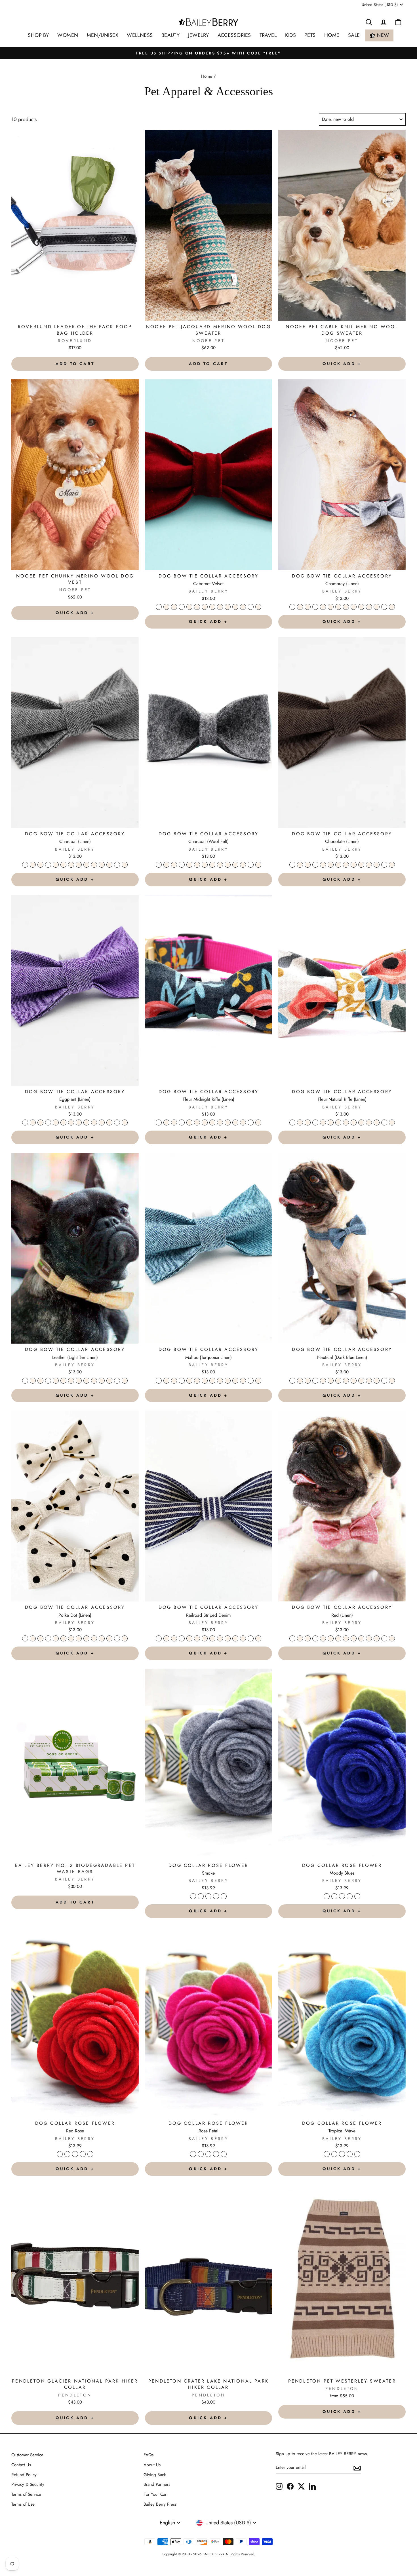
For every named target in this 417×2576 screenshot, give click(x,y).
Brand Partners (157, 2484)
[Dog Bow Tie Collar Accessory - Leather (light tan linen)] (220, 607)
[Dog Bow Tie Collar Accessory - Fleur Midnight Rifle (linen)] (205, 607)
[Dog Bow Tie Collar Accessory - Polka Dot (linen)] (243, 607)
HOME (332, 35)
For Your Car (155, 2494)
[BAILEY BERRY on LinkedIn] (312, 2486)
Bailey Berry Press (160, 2504)
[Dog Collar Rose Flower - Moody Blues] (201, 1896)
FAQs (149, 2455)
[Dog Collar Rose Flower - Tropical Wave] (224, 1896)
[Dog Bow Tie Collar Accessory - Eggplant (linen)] (197, 607)
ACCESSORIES (234, 35)
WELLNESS (140, 35)
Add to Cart (75, 364)
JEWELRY (198, 35)
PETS (310, 35)
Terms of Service (26, 2494)
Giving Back (155, 2475)
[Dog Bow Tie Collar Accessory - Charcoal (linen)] (174, 607)
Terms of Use (23, 2504)
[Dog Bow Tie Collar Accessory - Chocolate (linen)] (189, 607)
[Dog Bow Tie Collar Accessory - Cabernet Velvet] (159, 607)
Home (207, 76)
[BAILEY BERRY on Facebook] (290, 2486)
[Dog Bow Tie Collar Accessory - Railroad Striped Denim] (251, 607)
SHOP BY (38, 35)
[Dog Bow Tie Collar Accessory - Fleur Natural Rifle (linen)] (212, 607)
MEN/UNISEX (103, 35)
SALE (354, 35)
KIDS (290, 35)
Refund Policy (24, 2475)
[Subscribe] (357, 2468)
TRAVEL (268, 35)
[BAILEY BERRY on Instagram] (279, 2486)
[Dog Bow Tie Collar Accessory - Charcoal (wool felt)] (182, 607)
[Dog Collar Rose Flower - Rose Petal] (216, 1896)
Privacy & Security (28, 2484)
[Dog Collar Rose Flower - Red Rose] (208, 1896)
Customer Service (27, 2455)
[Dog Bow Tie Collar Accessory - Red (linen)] (258, 607)
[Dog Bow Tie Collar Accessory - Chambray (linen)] (166, 607)
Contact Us (21, 2465)
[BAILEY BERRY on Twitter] (301, 2486)
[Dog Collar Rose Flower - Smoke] (193, 1896)
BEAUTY (171, 35)
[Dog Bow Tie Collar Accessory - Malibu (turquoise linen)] (228, 607)
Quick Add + (342, 364)
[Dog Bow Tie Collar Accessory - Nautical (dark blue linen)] (235, 607)
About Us (152, 2465)
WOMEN (68, 35)
